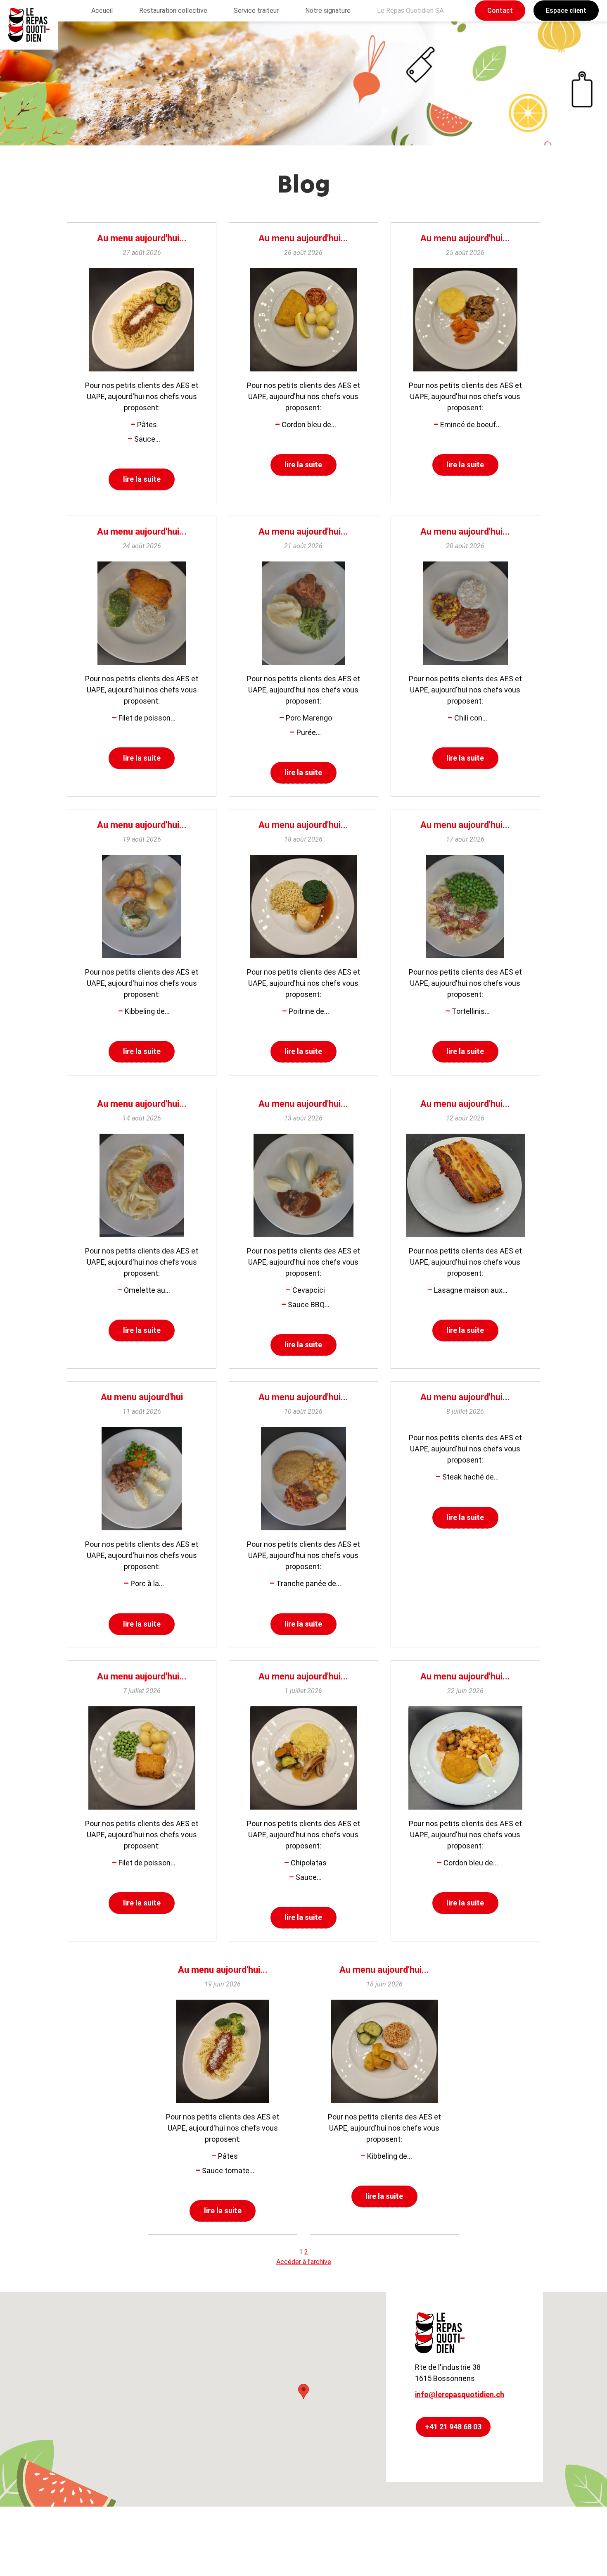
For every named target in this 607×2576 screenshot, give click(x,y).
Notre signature (328, 11)
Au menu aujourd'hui (142, 1397)
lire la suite (142, 479)
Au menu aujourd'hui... (142, 238)
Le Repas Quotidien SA (410, 11)
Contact (500, 11)
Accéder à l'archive (304, 2262)
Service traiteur (256, 11)
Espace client (566, 11)
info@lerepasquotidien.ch (460, 2394)
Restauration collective (173, 11)
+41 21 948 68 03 (453, 2427)
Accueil (102, 11)
